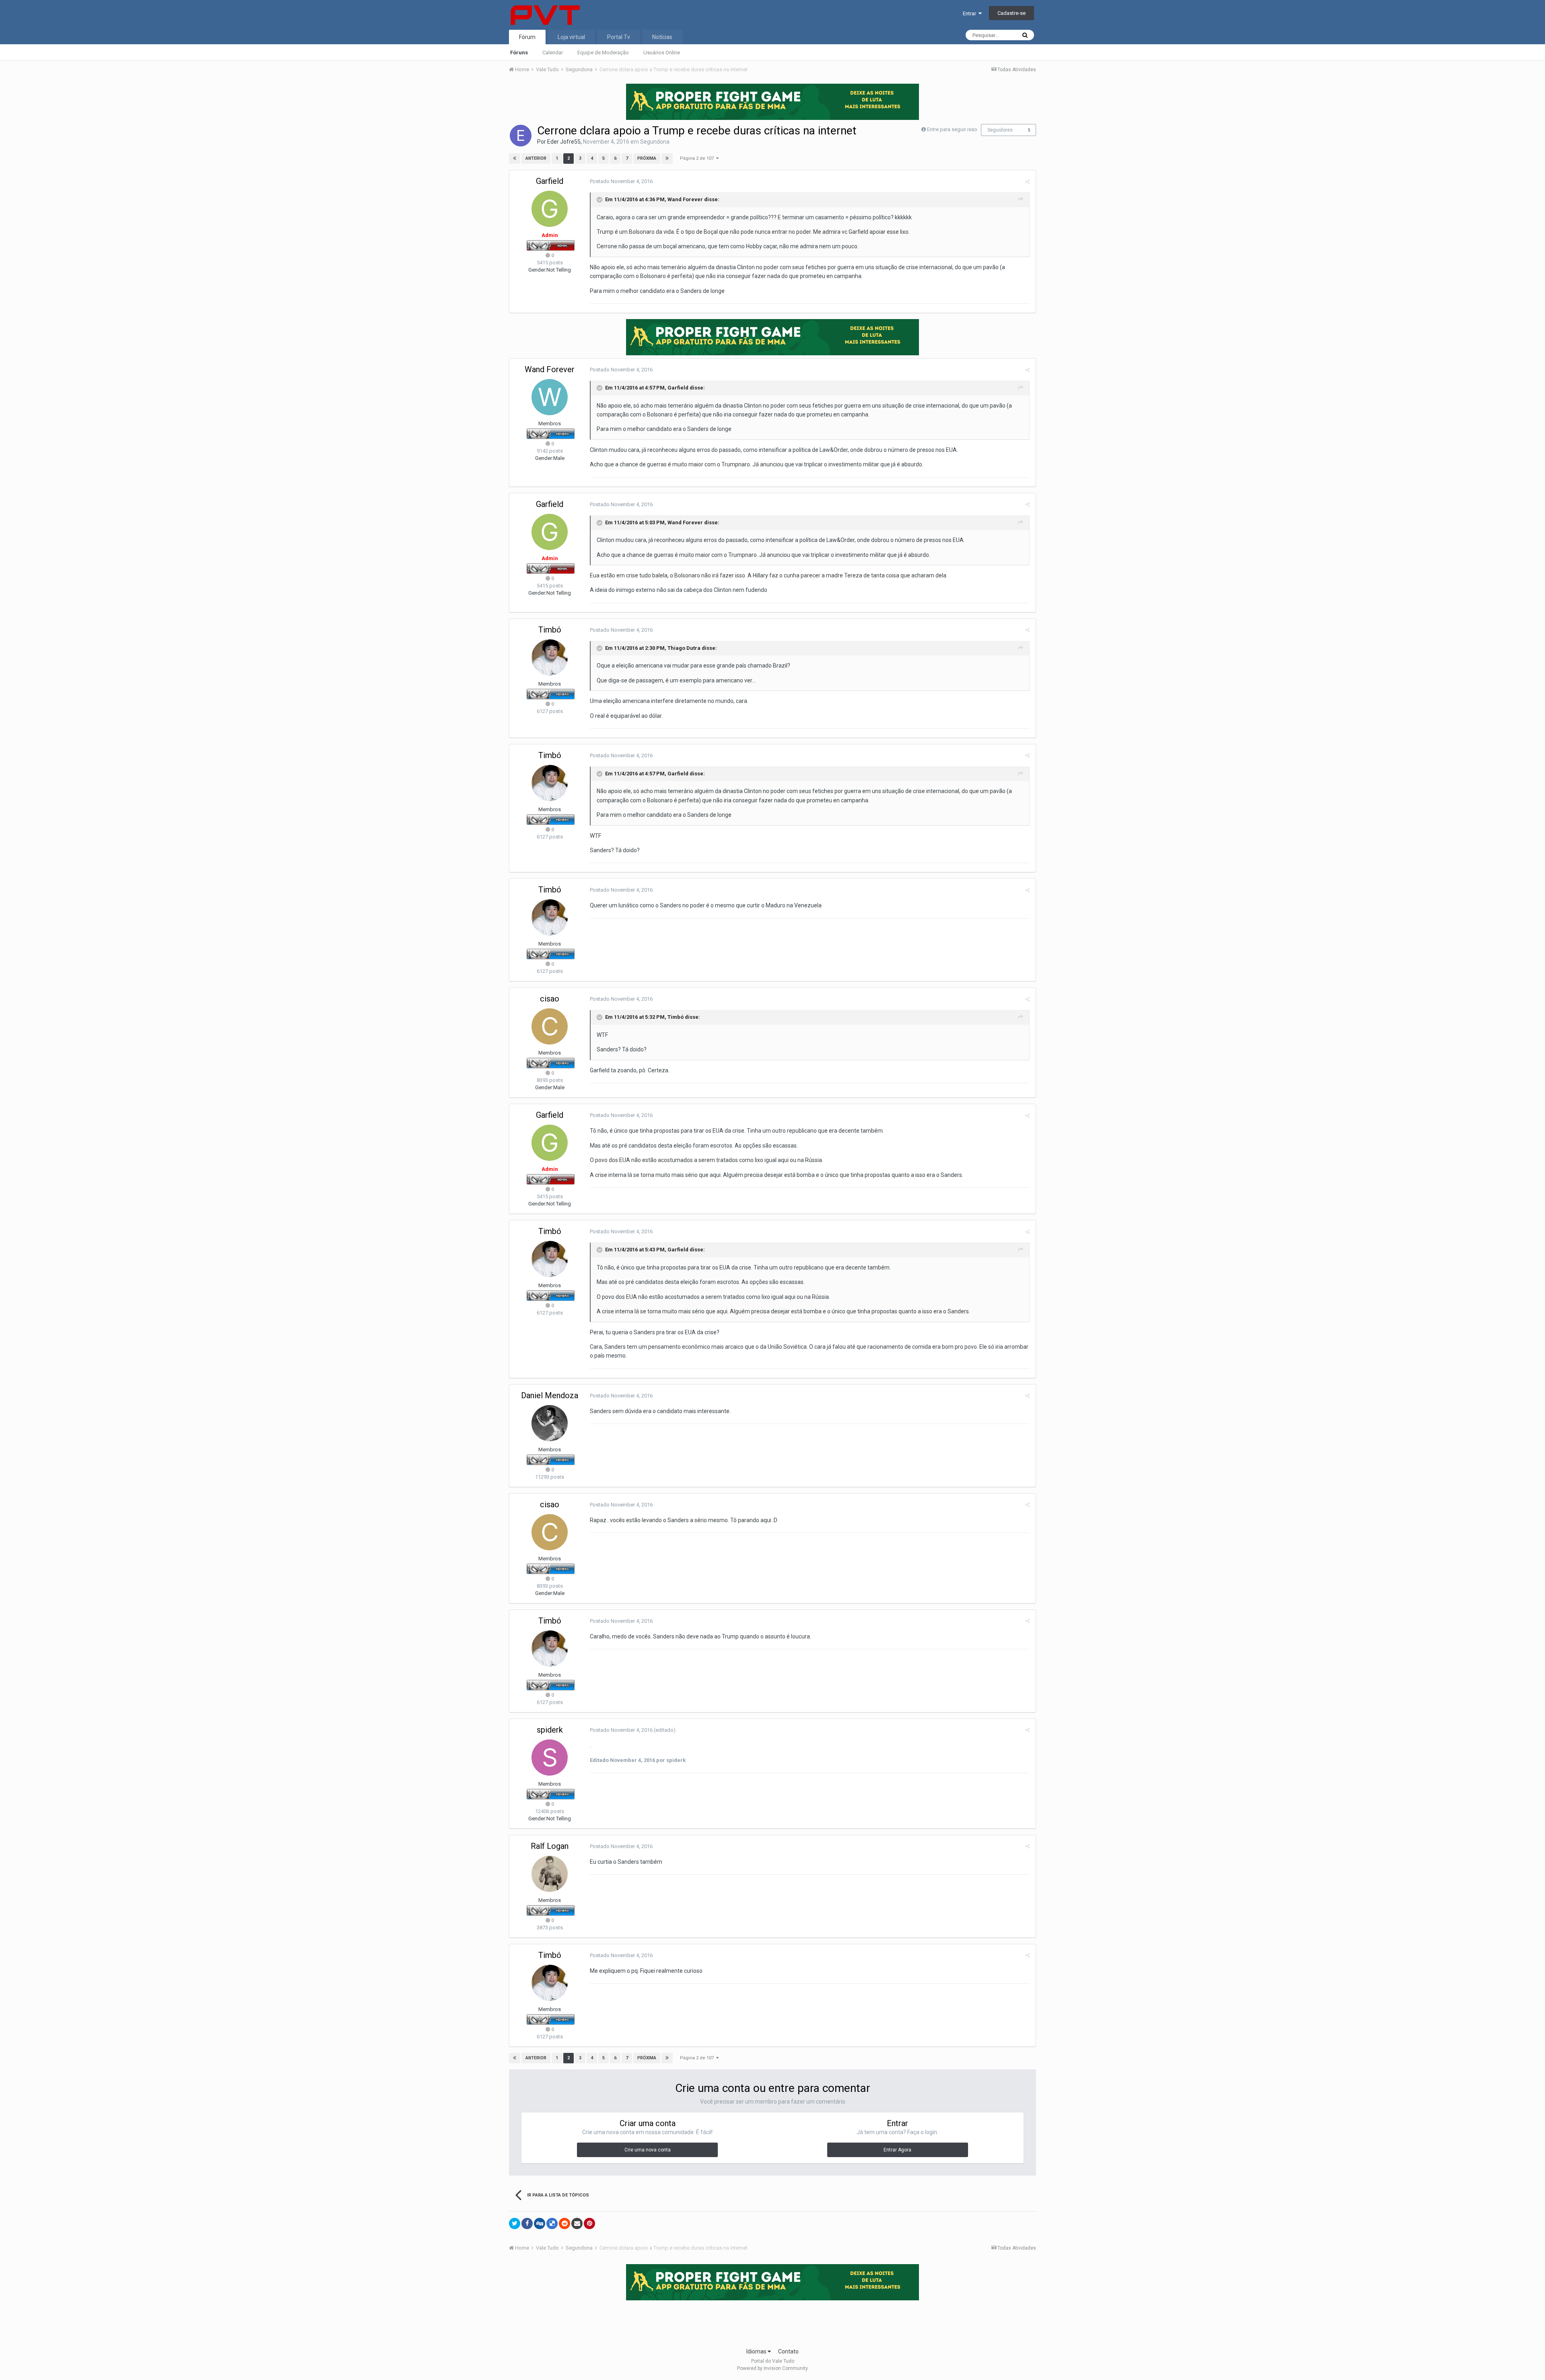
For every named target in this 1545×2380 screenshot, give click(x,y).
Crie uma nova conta (648, 2150)
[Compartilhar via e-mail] (577, 2223)
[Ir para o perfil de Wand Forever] (550, 397)
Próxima (647, 158)
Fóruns (519, 53)
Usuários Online (662, 53)
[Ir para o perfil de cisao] (550, 1026)
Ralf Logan (550, 1846)
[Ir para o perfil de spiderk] (550, 1758)
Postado (621, 181)
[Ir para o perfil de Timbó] (550, 657)
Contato (788, 2351)
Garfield (550, 181)
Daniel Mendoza (550, 1395)
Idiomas (757, 2351)
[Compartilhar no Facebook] (527, 2223)
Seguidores (1000, 130)
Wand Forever (550, 369)
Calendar (553, 53)
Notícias (662, 37)
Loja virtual (571, 37)
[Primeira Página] (515, 159)
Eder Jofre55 (564, 142)
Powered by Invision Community (772, 2368)
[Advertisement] (772, 2321)
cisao (550, 999)
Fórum (527, 37)
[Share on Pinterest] (589, 2223)
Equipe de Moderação (603, 53)
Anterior (536, 158)
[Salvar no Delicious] (552, 2223)
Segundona (655, 142)
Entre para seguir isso (952, 129)
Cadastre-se (1011, 13)
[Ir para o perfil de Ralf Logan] (550, 1874)
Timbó (550, 630)
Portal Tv (619, 37)
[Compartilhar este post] (1027, 182)
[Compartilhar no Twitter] (515, 2223)
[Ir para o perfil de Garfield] (550, 209)
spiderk (550, 1730)
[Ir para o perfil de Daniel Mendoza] (550, 1423)
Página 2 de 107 (698, 158)
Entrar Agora (897, 2150)
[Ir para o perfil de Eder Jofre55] (521, 136)
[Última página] (667, 159)
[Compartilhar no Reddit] (564, 2223)
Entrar (971, 13)
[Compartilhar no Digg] (540, 2223)
